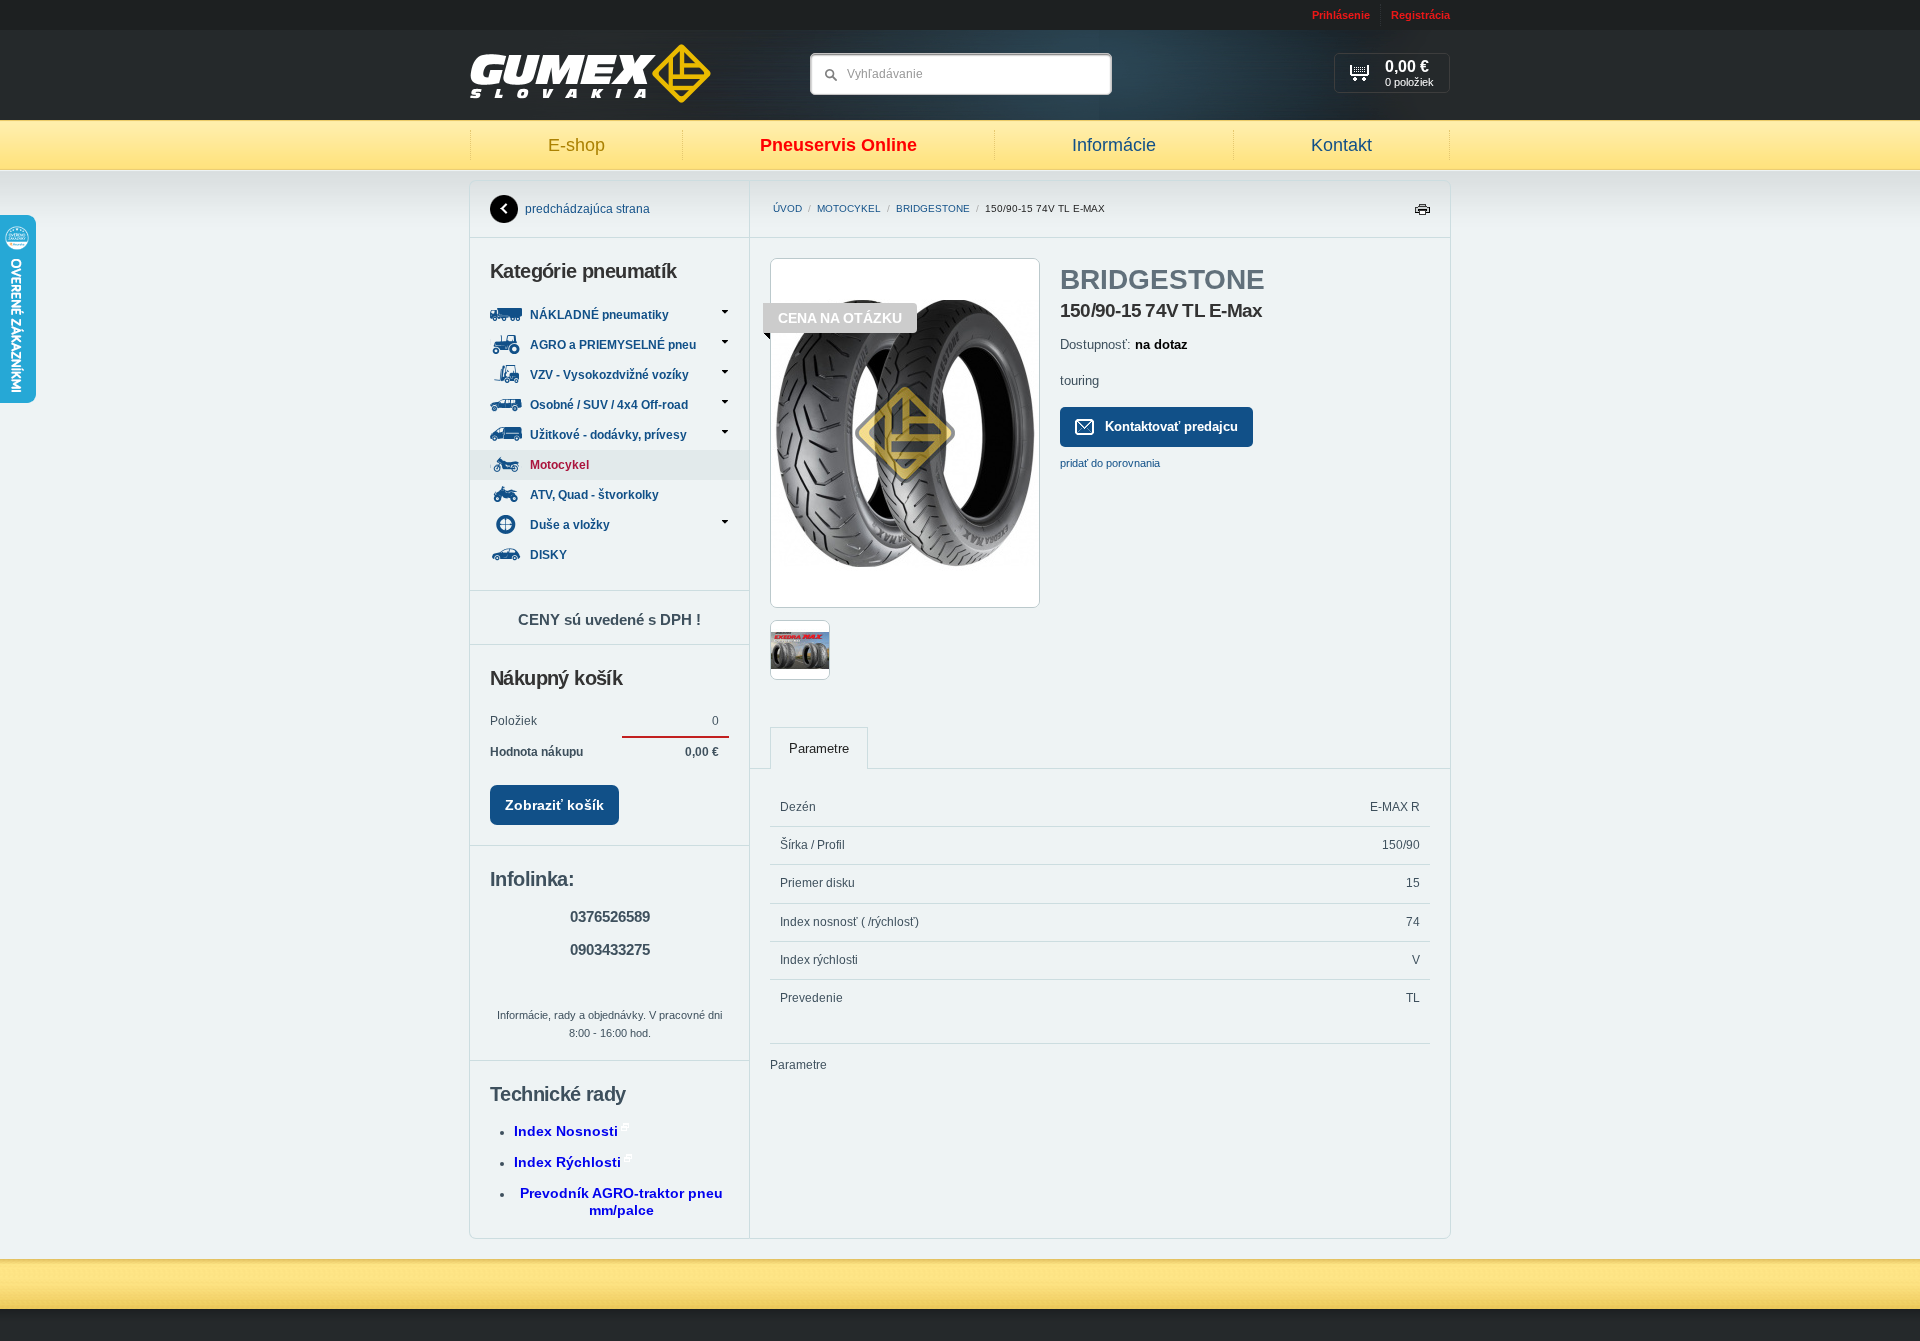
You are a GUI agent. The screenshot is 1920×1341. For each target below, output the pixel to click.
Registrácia (1420, 15)
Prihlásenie (1341, 15)
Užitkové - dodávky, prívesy (608, 435)
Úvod (787, 208)
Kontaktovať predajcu (1171, 426)
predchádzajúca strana (587, 209)
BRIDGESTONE (933, 208)
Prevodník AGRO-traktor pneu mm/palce (621, 1201)
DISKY (550, 555)
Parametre (819, 748)
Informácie (1114, 145)
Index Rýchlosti (567, 1162)
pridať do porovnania (1110, 463)
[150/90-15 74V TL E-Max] (905, 604)
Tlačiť (1422, 214)
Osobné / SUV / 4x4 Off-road (609, 405)
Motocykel (849, 208)
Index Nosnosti (566, 1131)
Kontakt (1341, 145)
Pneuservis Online (838, 145)
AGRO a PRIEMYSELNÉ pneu (613, 345)
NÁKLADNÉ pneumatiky (599, 315)
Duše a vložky (570, 525)
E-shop (576, 145)
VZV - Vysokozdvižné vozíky (609, 375)
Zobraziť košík (554, 805)
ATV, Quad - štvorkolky (596, 495)
